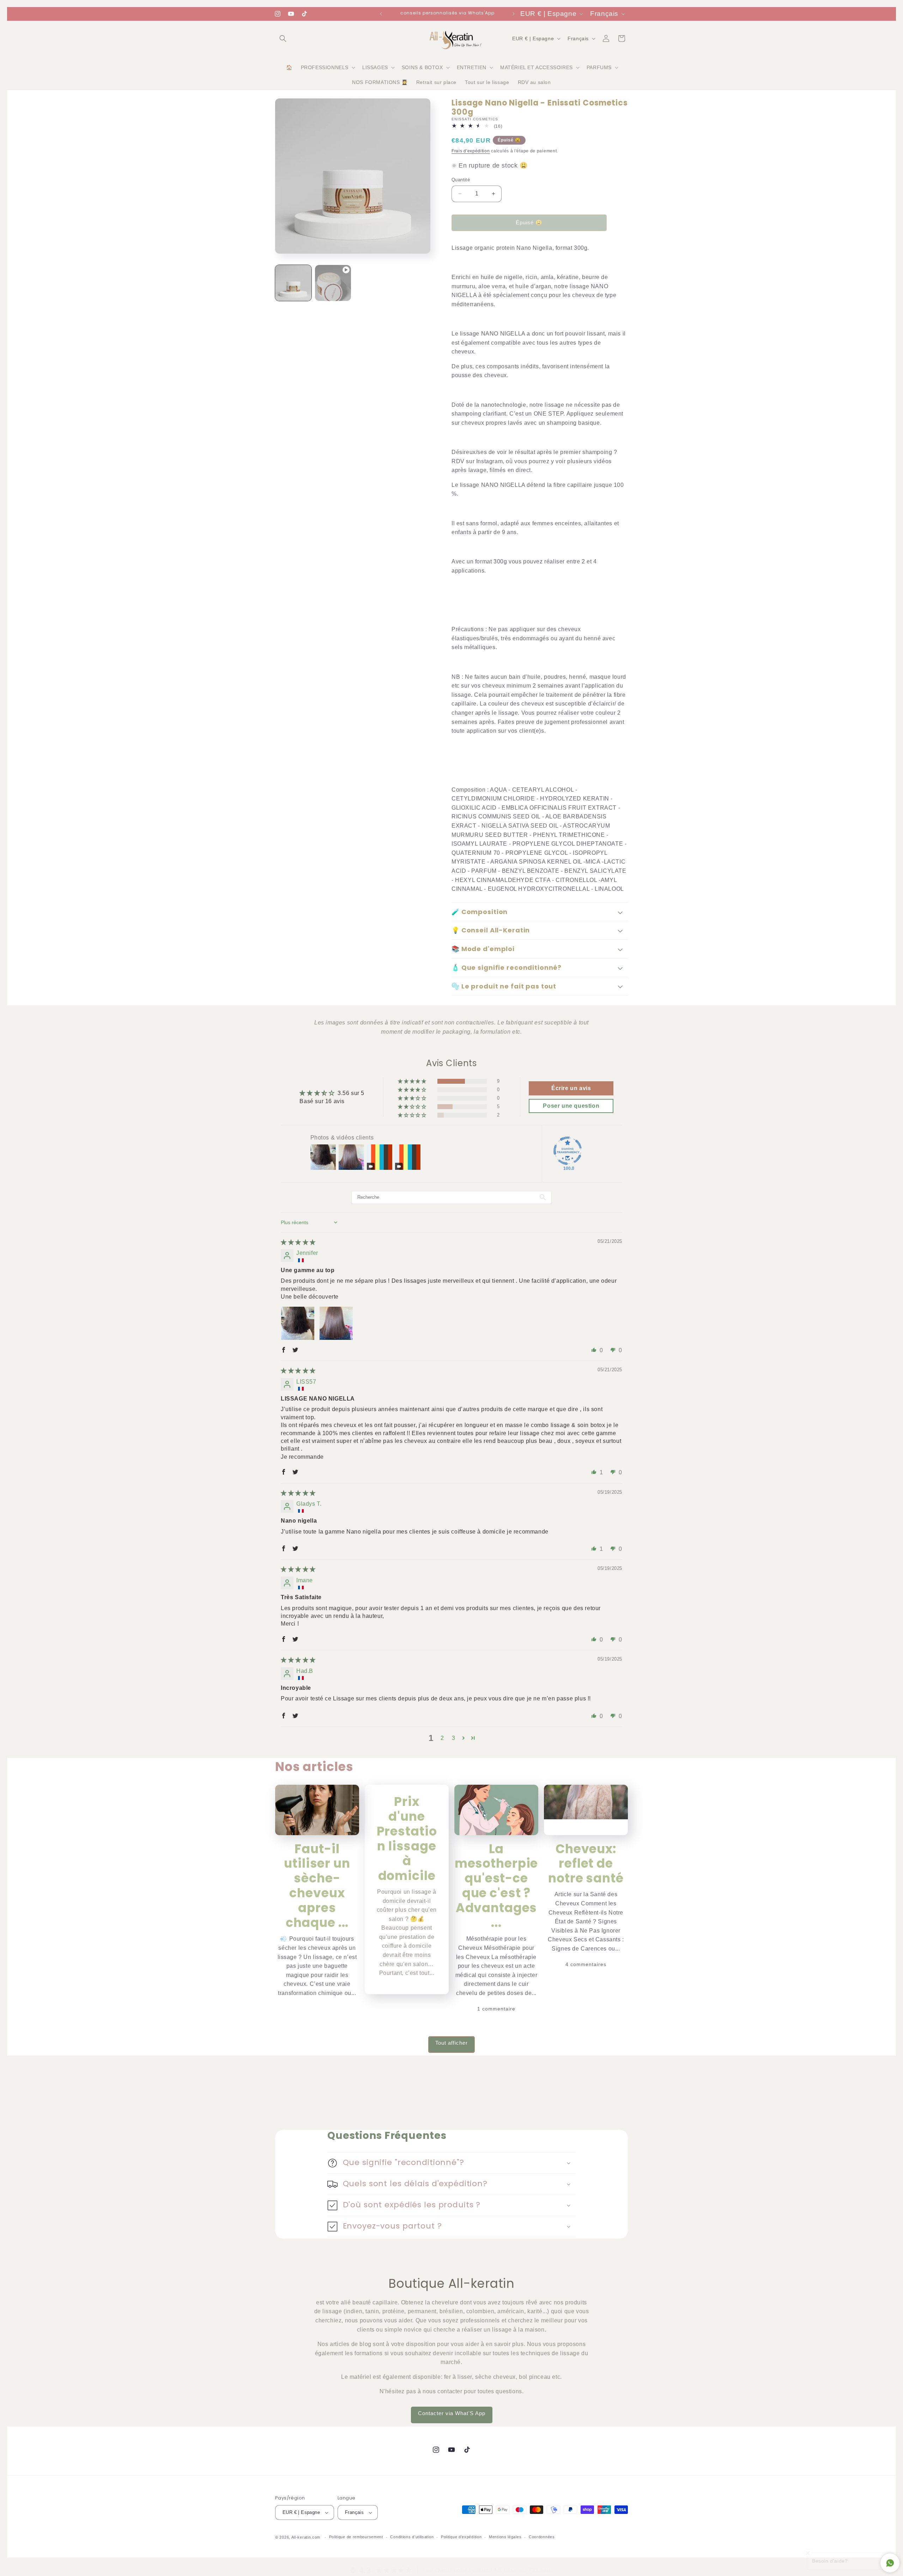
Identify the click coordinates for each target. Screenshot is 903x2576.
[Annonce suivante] (514, 14)
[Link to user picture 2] (336, 1323)
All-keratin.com (306, 2537)
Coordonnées (542, 2537)
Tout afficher (451, 2043)
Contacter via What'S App (452, 2413)
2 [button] (442, 1738)
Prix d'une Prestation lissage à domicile (407, 1839)
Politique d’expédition (461, 2537)
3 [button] (454, 1738)
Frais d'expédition (471, 151)
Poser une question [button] (571, 1106)
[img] (298, 1242)
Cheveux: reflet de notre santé (586, 1864)
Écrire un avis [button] (571, 1088)
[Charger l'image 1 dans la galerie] (293, 283)
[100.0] (568, 1151)
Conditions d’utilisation (412, 2537)
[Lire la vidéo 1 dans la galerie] (333, 283)
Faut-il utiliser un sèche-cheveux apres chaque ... (317, 1886)
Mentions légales (505, 2537)
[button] (283, 38)
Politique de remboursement (356, 2537)
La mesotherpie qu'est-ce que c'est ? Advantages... (496, 1886)
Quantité (461, 180)
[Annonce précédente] (381, 14)
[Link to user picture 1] (298, 1323)
